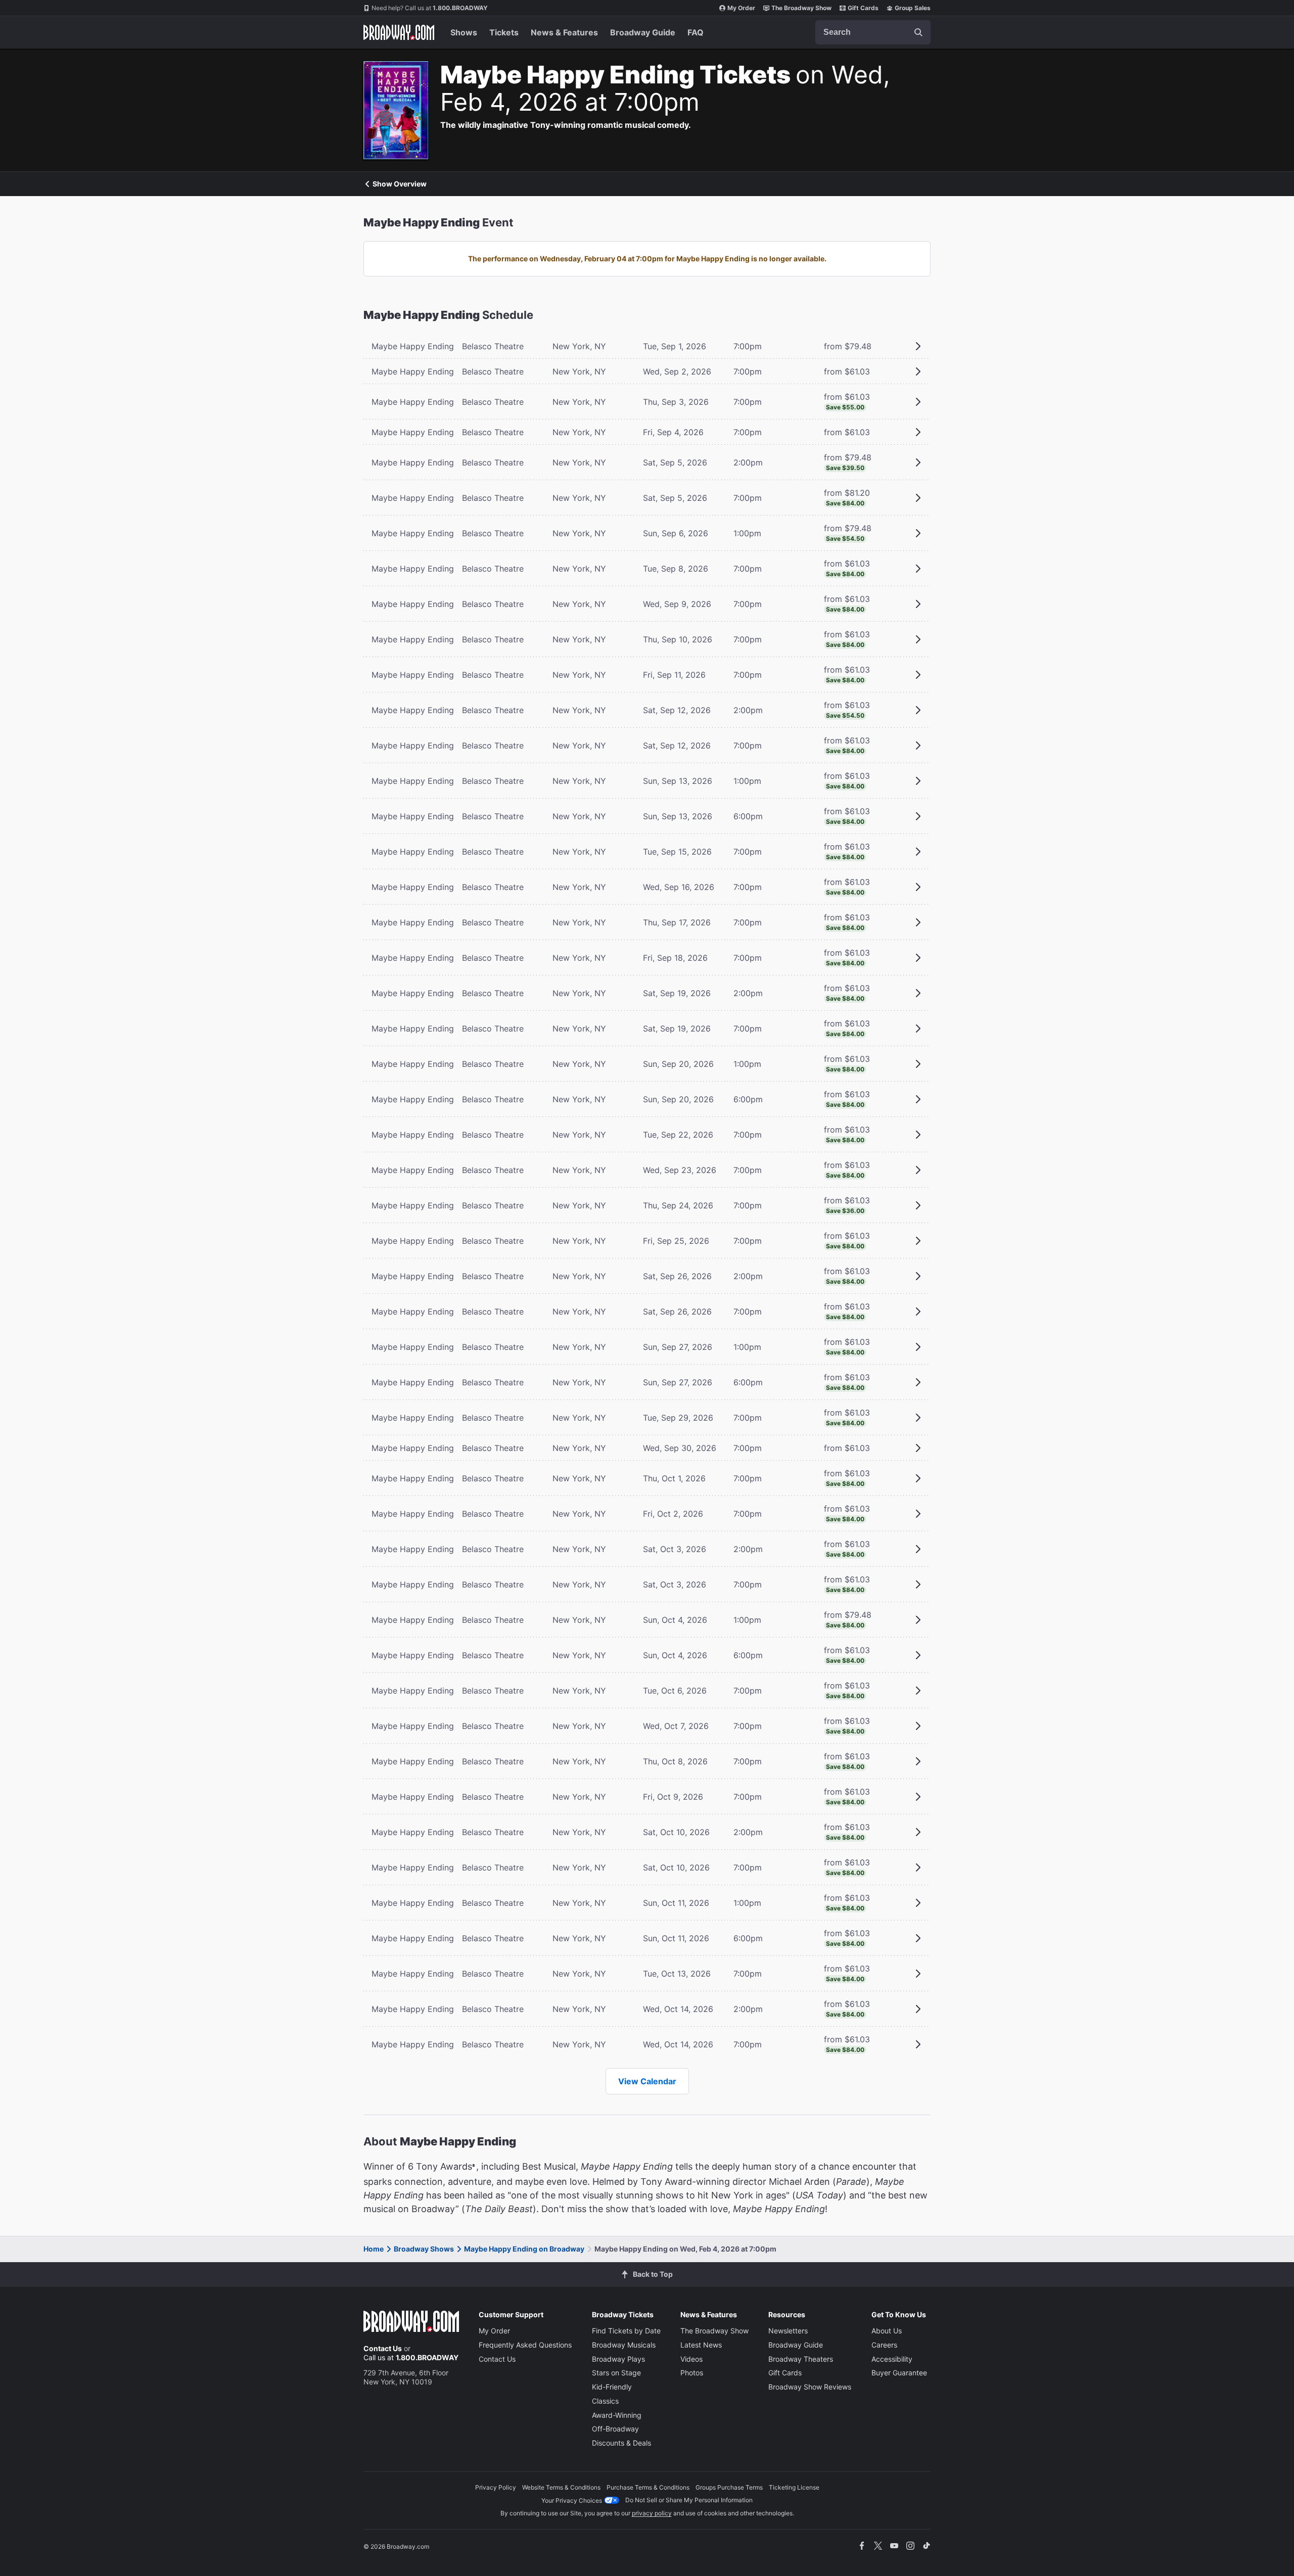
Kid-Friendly (612, 2387)
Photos (692, 2373)
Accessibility (892, 2359)
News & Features (564, 32)
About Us (887, 2331)
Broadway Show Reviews (810, 2387)
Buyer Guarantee (899, 2373)
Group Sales (913, 8)
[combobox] (873, 32)
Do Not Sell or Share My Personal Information (689, 2500)
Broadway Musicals (624, 2345)
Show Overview (400, 184)
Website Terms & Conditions (561, 2487)
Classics (605, 2401)
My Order (741, 8)
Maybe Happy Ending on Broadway (524, 2249)
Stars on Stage (616, 2373)
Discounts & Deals (621, 2443)
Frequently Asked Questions (525, 2345)
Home (374, 2249)
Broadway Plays (618, 2359)
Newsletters (788, 2331)
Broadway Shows (424, 2249)
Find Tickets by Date (626, 2331)
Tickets (504, 32)
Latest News (701, 2345)
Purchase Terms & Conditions (648, 2487)
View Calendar (647, 2081)
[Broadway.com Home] (399, 32)
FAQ (696, 32)
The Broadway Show (801, 8)
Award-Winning (617, 2415)
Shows (464, 32)
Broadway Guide (643, 32)
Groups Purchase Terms (729, 2487)
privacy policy (652, 2513)
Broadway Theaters (801, 2359)
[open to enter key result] (918, 32)
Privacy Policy (496, 2487)
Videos (691, 2359)
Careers (884, 2345)
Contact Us (383, 2348)
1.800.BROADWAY (430, 8)
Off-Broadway (615, 2429)
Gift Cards (863, 8)
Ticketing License (794, 2487)
